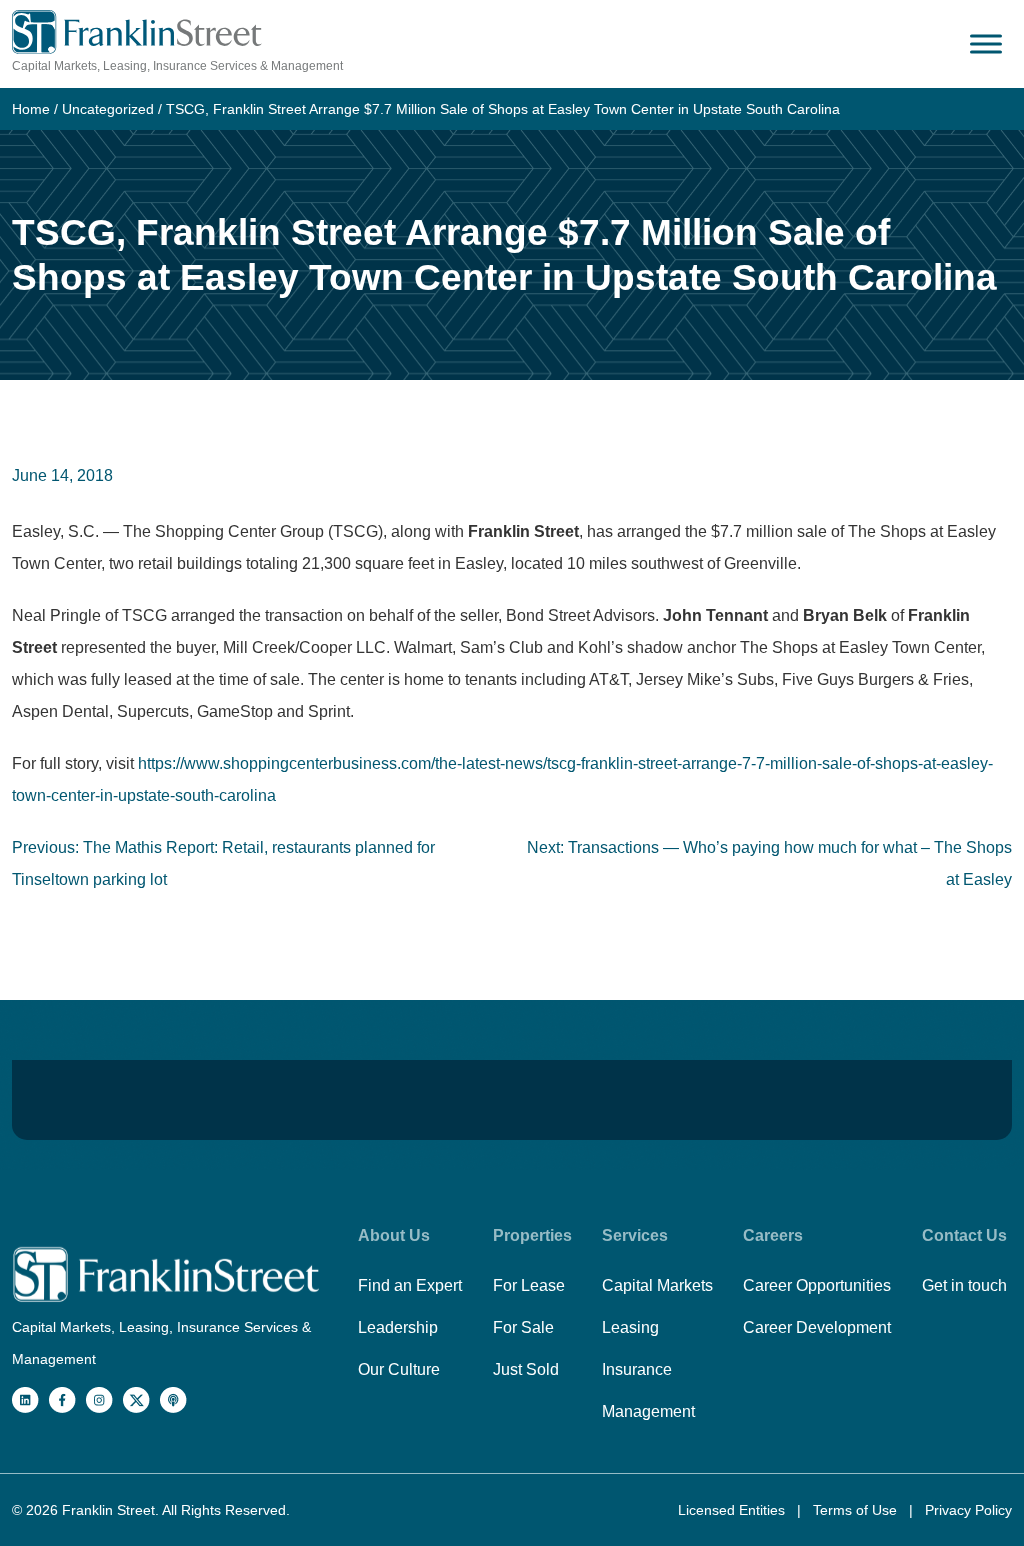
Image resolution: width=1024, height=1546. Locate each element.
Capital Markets (657, 1285)
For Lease (529, 1285)
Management (648, 1411)
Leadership (398, 1327)
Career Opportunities (817, 1285)
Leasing (630, 1327)
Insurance (637, 1369)
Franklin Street (108, 1510)
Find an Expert (410, 1285)
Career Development (817, 1327)
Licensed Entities (733, 1510)
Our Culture (399, 1369)
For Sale (523, 1327)
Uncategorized (108, 109)
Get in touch (964, 1285)
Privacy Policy (968, 1510)
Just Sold (526, 1369)
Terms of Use (857, 1510)
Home (31, 109)
